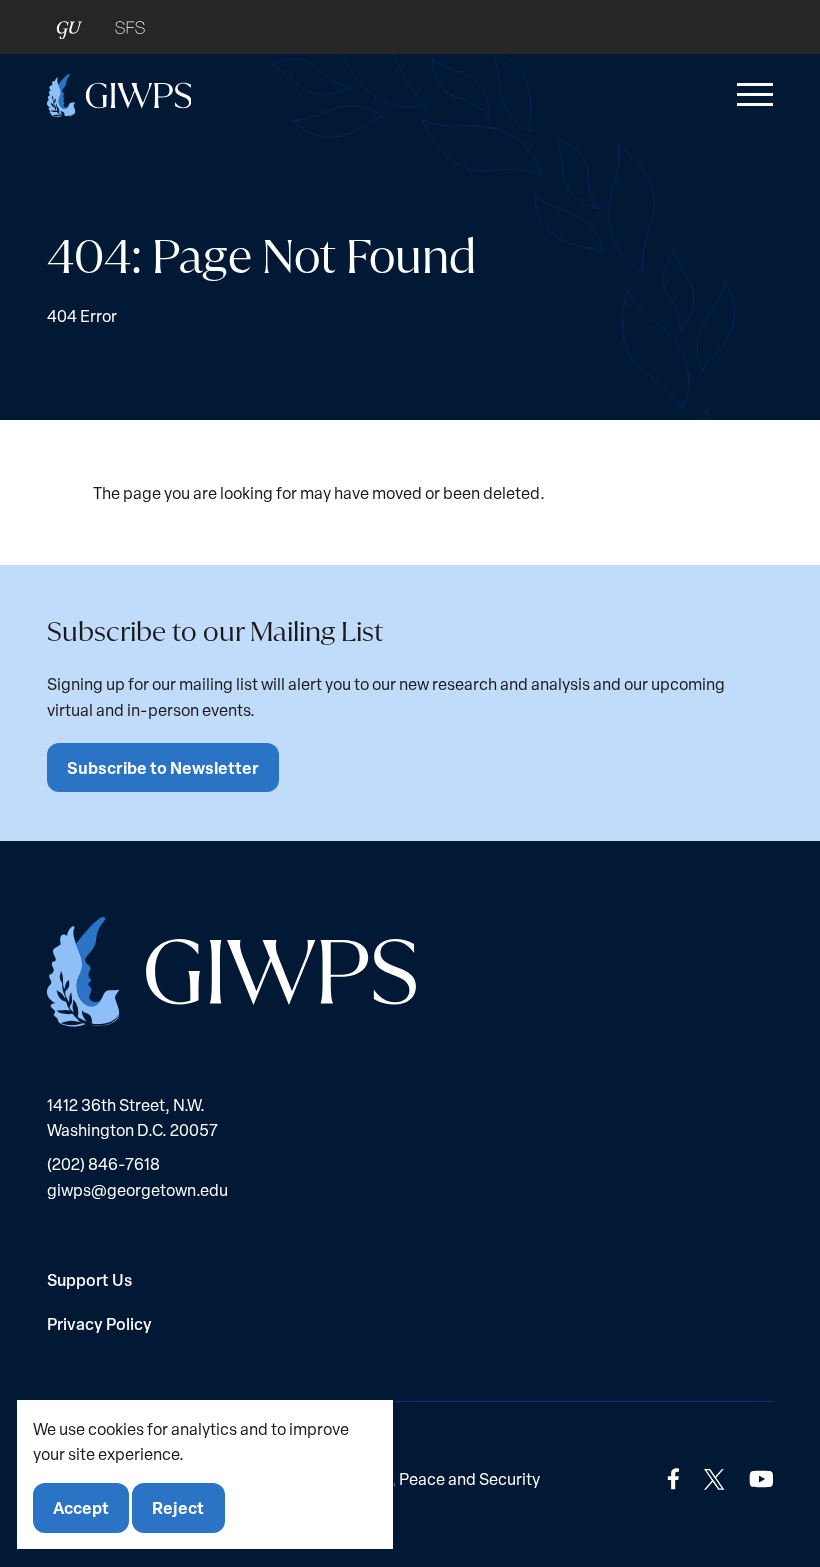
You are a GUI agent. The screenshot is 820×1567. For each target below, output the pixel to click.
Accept (81, 1507)
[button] (751, 95)
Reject (178, 1507)
